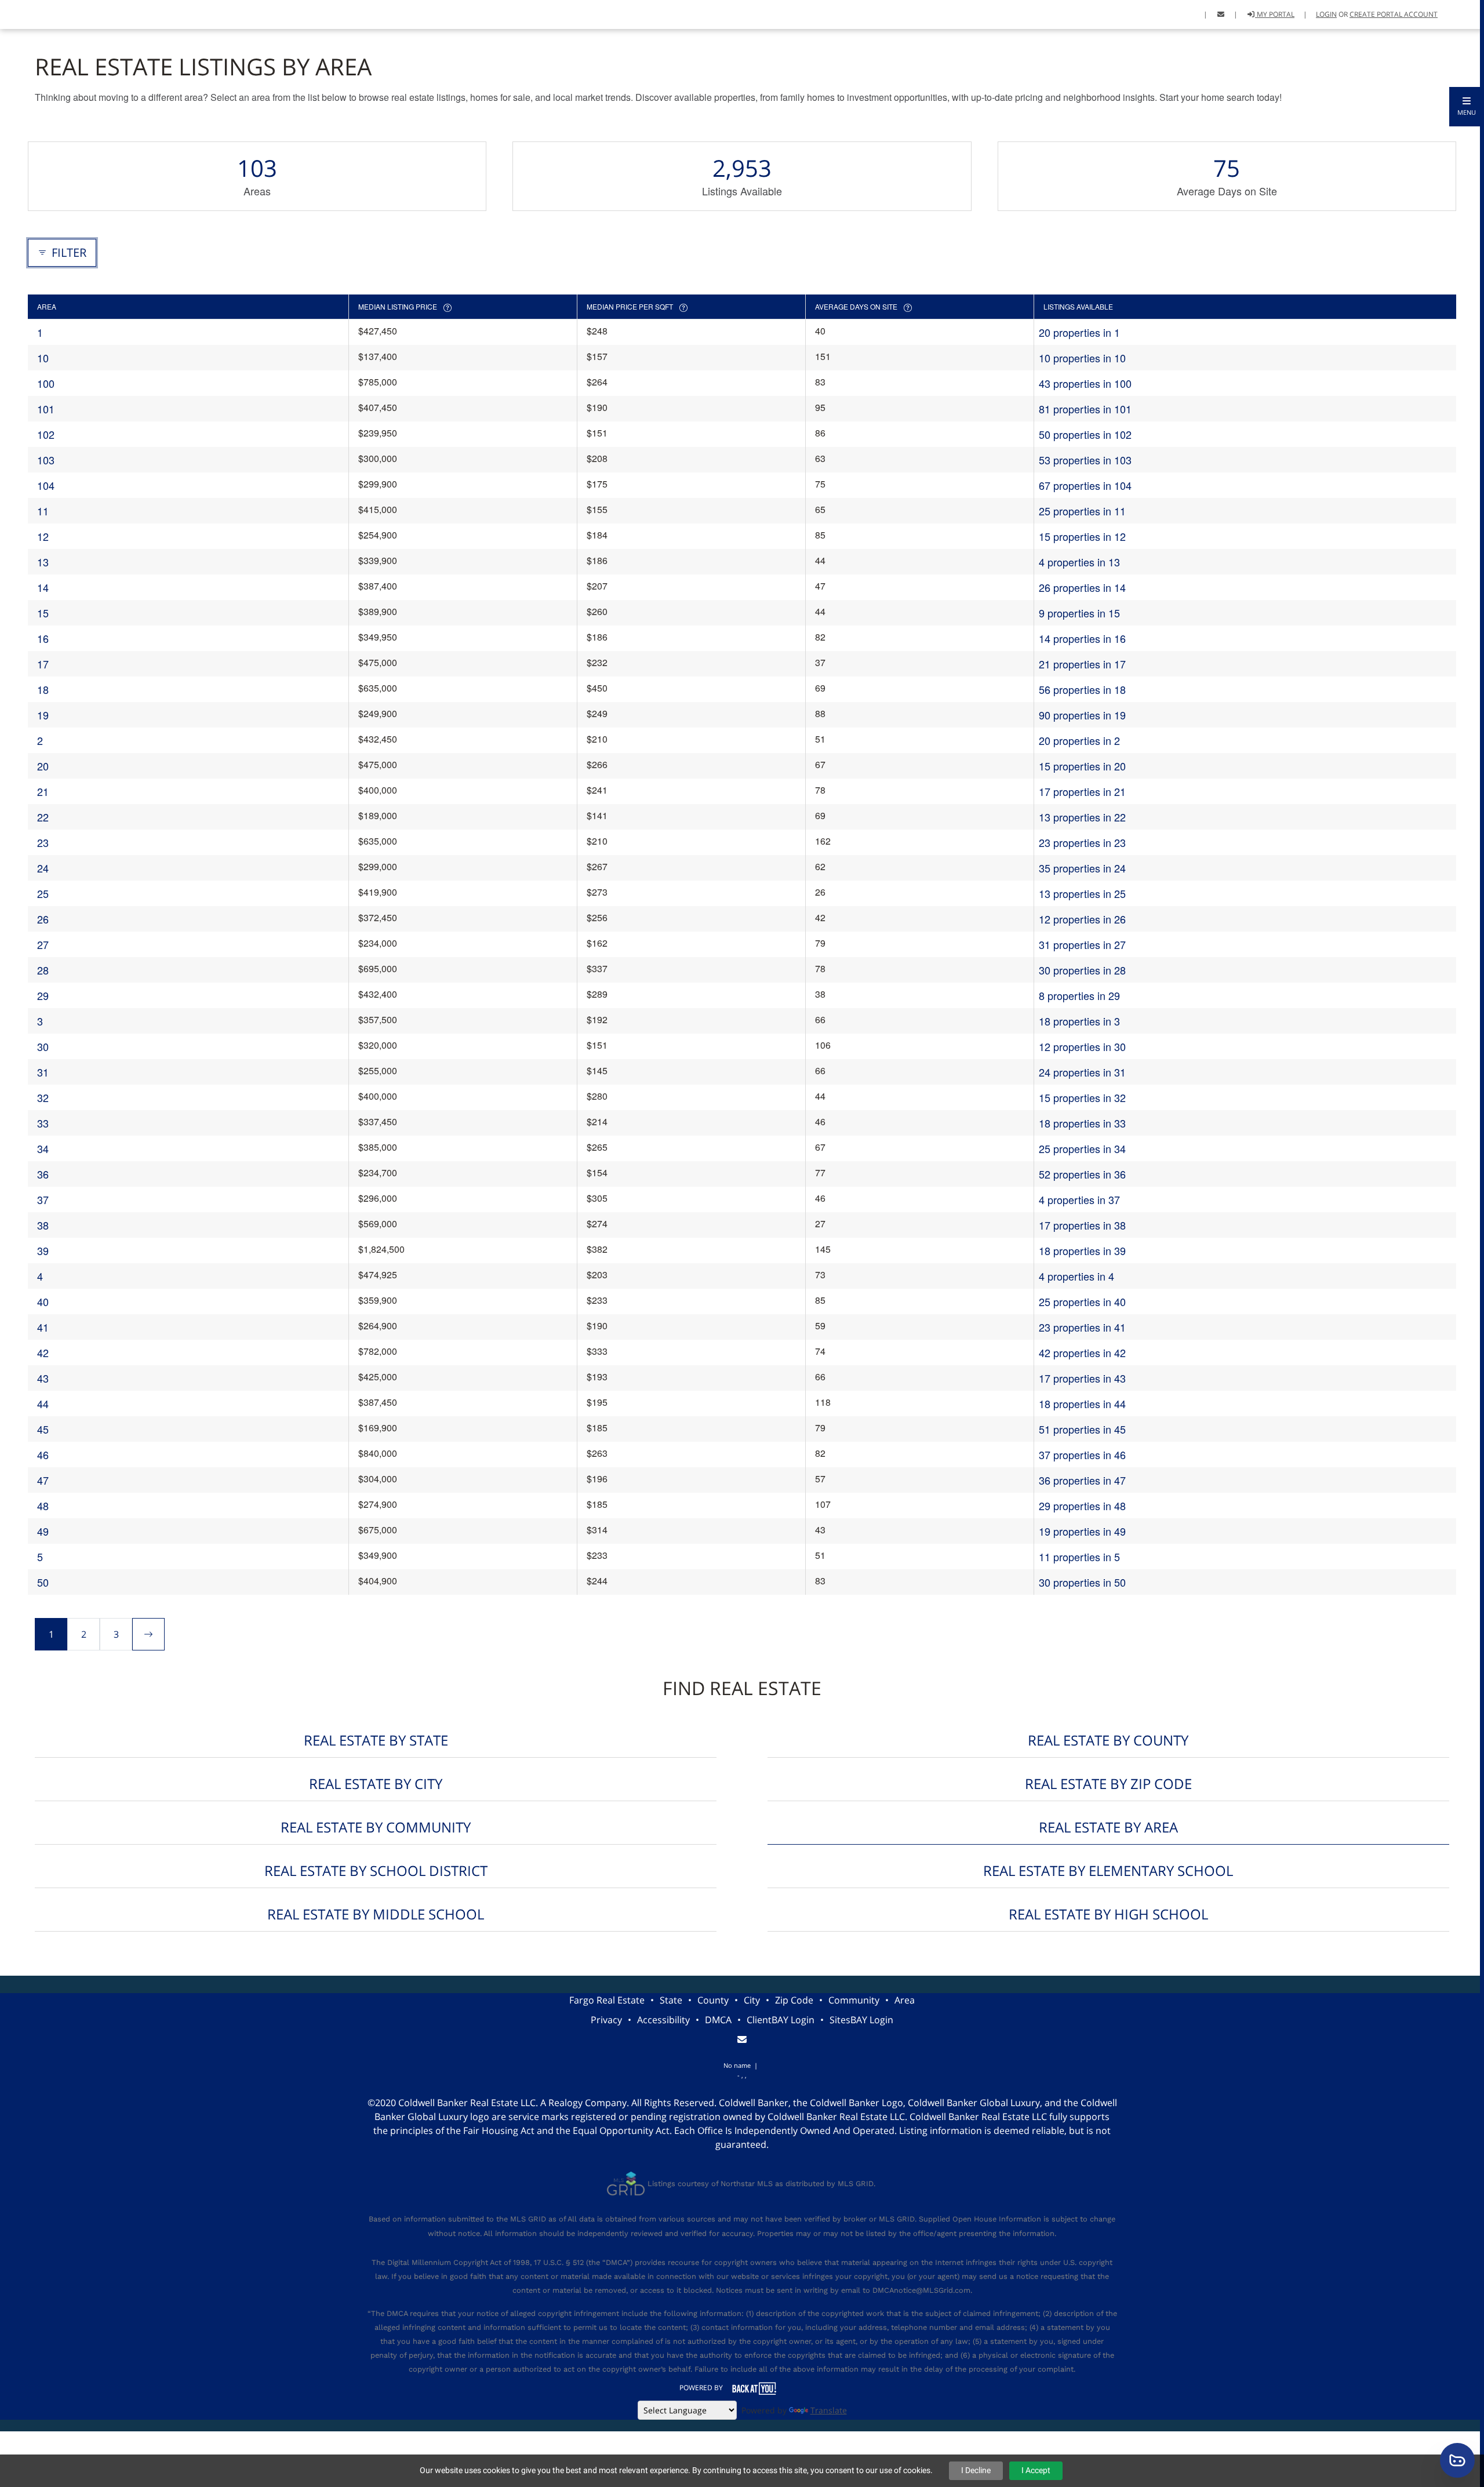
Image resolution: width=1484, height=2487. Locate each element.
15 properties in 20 (1082, 766)
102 (46, 434)
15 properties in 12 (1082, 536)
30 (43, 1046)
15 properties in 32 (1082, 1097)
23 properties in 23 (1082, 842)
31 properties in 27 (1082, 944)
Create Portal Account (1394, 14)
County (713, 2000)
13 (43, 562)
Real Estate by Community (376, 1827)
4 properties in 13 (1079, 562)
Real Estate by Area (1108, 1827)
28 (43, 970)
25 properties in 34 (1082, 1148)
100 (46, 383)
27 (43, 944)
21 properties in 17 (1082, 664)
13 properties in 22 (1082, 817)
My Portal (1275, 14)
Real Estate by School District (376, 1870)
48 (43, 1506)
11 (43, 511)
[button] (1467, 107)
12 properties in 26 (1082, 919)
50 (43, 1582)
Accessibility (663, 2020)
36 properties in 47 (1082, 1480)
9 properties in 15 (1079, 613)
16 (43, 638)
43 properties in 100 (1085, 383)
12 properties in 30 (1082, 1046)
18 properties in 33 (1082, 1123)
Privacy (606, 2020)
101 (46, 409)
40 (43, 1301)
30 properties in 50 (1082, 1582)
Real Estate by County (1108, 1740)
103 (46, 460)
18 (43, 689)
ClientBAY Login (781, 2020)
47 (43, 1480)
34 (43, 1148)
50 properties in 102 (1085, 434)
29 (43, 995)
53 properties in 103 (1085, 460)
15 (43, 613)
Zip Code (794, 2000)
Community (854, 2000)
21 (43, 791)
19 (43, 715)
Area (905, 2000)
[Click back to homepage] (24, 13)
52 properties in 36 (1082, 1174)
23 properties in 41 (1082, 1327)
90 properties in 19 (1082, 715)
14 (43, 587)
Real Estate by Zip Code (1108, 1784)
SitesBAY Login (861, 2020)
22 (43, 817)
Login (1326, 14)
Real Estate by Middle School (376, 1914)
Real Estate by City (376, 1784)
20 (43, 766)
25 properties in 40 (1082, 1301)
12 (43, 536)
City (752, 2000)
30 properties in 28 (1082, 970)
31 (43, 1072)
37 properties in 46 (1082, 1455)
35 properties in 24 (1082, 868)
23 (43, 842)
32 (43, 1097)
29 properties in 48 (1082, 1506)
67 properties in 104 (1085, 485)
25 (43, 893)
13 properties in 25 (1082, 893)
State (671, 2000)
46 (43, 1455)
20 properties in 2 (1079, 740)
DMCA (718, 2020)
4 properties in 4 (1076, 1276)
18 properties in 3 (1079, 1021)
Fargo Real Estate (607, 2000)
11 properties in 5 (1079, 1557)
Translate (829, 2410)
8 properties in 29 (1079, 995)
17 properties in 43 (1082, 1378)
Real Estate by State (376, 1740)
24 (43, 868)
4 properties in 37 (1079, 1199)
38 (43, 1225)
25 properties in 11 (1082, 511)
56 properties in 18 (1082, 689)
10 (43, 358)
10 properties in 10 (1082, 358)
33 (43, 1123)
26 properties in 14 (1082, 587)
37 (43, 1199)
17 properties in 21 (1082, 791)
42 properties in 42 (1082, 1352)
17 (43, 664)
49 (43, 1531)
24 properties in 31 (1082, 1072)
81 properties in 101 (1085, 409)
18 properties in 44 (1082, 1404)
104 (46, 485)
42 (43, 1352)
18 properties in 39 (1082, 1250)
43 (43, 1378)
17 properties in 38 (1082, 1225)
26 (43, 919)
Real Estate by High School (1108, 1914)
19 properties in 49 (1082, 1531)
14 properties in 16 (1082, 638)
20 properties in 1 (1079, 332)
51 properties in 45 (1082, 1429)
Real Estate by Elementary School (1108, 1870)
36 (43, 1174)
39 (43, 1250)
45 (43, 1429)
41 (43, 1327)
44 (43, 1404)
